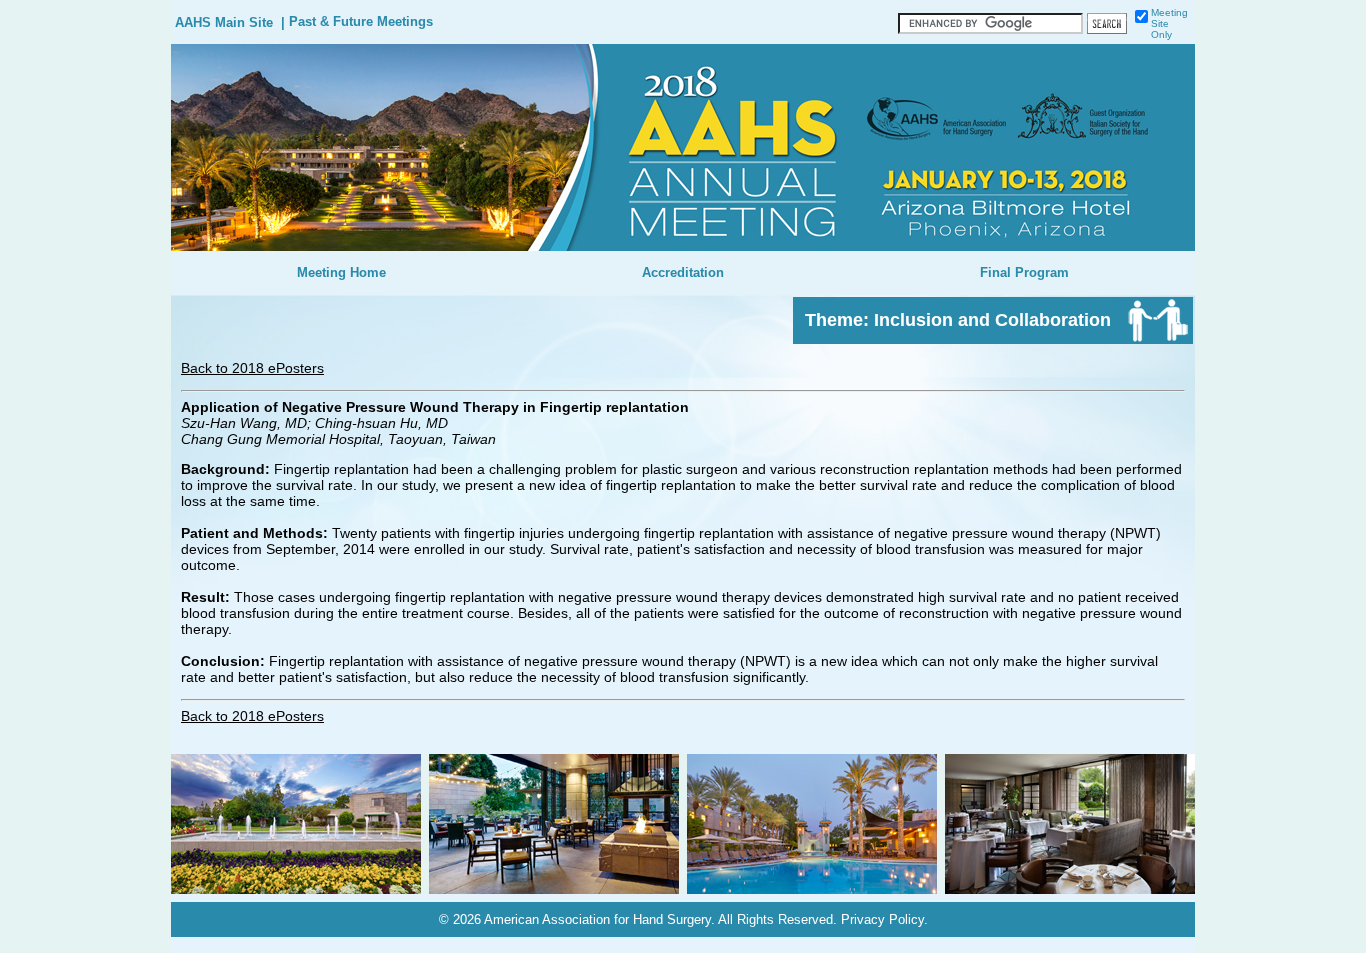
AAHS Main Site (224, 23)
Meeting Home (341, 273)
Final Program (1024, 273)
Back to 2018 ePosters (252, 368)
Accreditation (683, 273)
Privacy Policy (882, 919)
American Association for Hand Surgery (597, 919)
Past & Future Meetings (361, 22)
